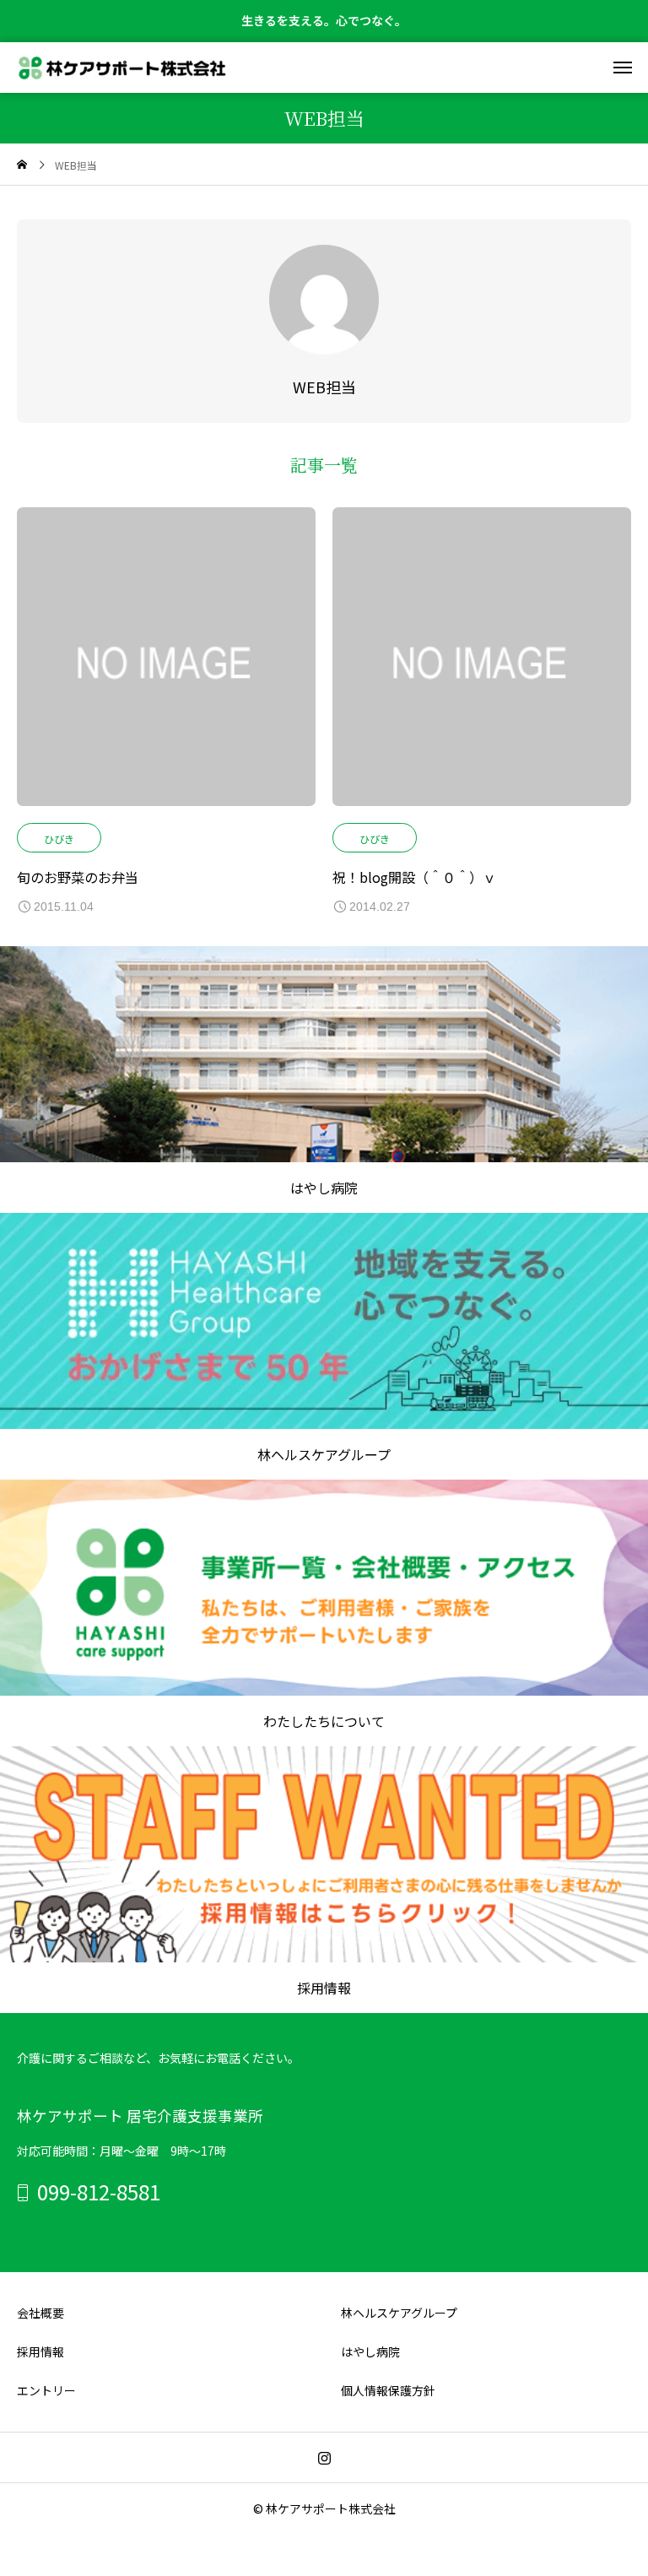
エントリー (46, 2390)
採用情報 (40, 2351)
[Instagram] (324, 2458)
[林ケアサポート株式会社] (122, 68)
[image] (166, 665)
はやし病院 (370, 2351)
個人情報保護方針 (388, 2390)
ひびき (59, 839)
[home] (22, 165)
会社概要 (40, 2313)
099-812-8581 (99, 2192)
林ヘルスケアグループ (399, 2313)
